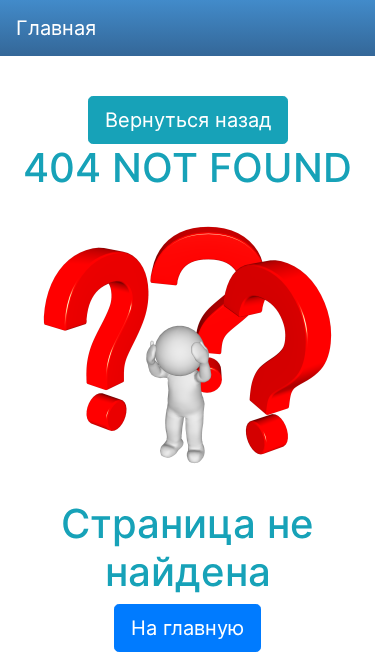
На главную (187, 628)
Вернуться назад (188, 120)
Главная (56, 28)
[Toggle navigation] (331, 28)
